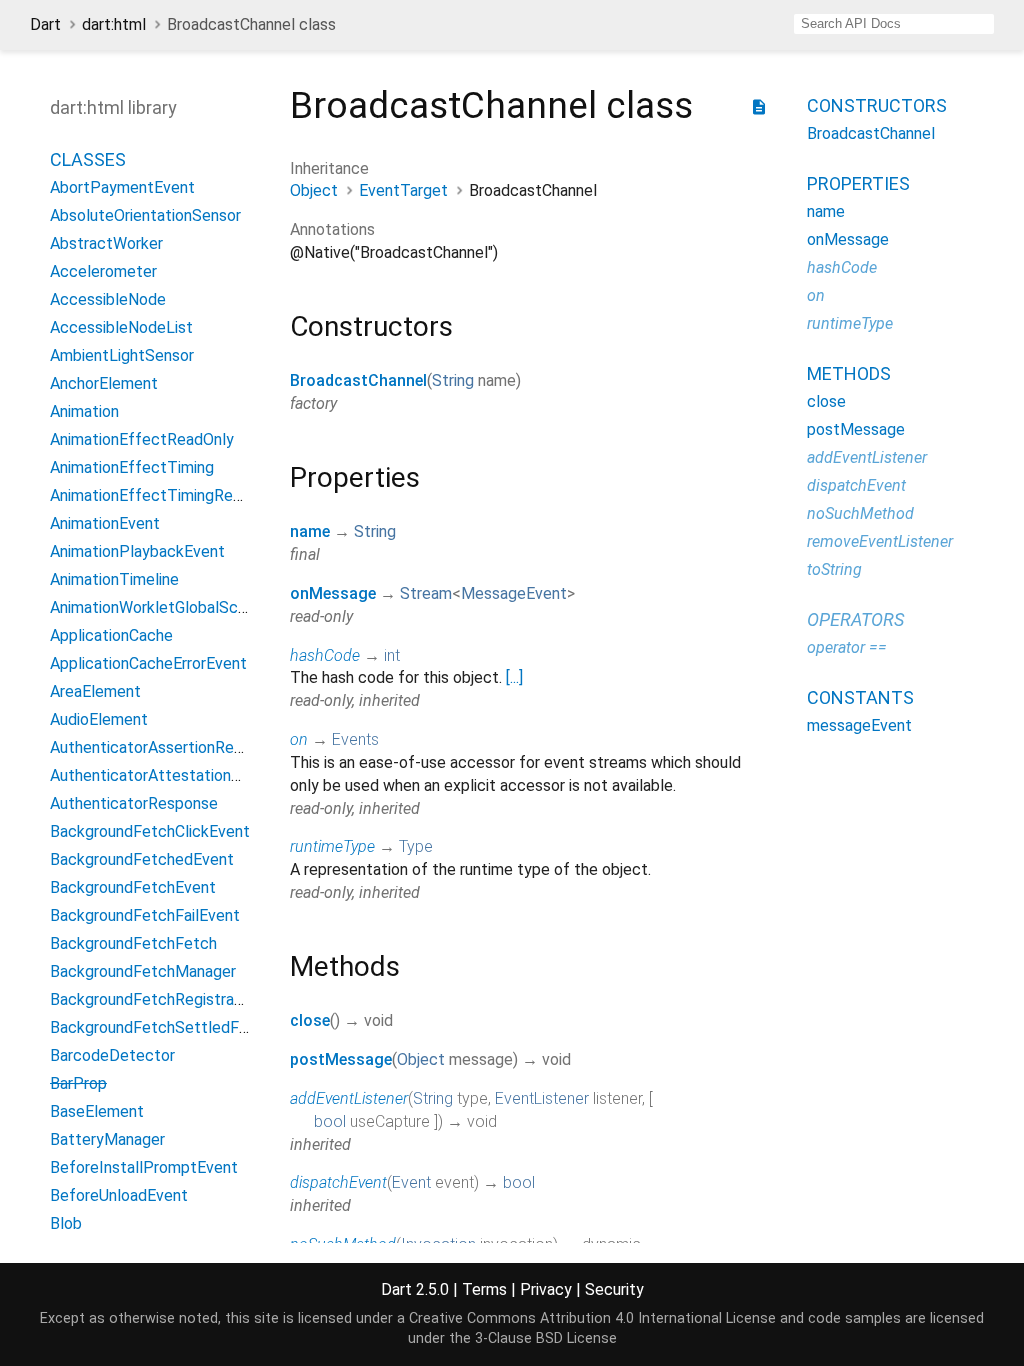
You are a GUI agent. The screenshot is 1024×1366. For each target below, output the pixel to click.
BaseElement (97, 1111)
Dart (45, 24)
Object (314, 190)
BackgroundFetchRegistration (155, 999)
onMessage (333, 593)
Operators (855, 619)
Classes (88, 159)
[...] (514, 677)
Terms (484, 1289)
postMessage (341, 1059)
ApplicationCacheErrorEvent (148, 663)
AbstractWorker (106, 243)
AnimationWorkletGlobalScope (157, 607)
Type (416, 846)
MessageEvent (514, 593)
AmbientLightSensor (122, 355)
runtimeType (332, 846)
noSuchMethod (860, 513)
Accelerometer (103, 271)
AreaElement (95, 691)
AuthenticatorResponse (134, 803)
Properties (858, 183)
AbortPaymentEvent (122, 187)
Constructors (877, 105)
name (310, 531)
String (453, 380)
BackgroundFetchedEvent (142, 859)
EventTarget (403, 190)
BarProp (78, 1083)
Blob (66, 1223)
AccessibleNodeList (121, 327)
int (392, 655)
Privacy (546, 1289)
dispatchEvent (338, 1182)
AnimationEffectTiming (132, 467)
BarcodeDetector (112, 1055)
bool (330, 1121)
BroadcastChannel (358, 380)
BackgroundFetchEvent (133, 887)
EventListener (542, 1098)
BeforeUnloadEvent (119, 1195)
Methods (849, 373)
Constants (860, 697)
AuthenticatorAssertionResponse (167, 747)
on (299, 739)
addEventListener (349, 1098)
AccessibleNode (108, 299)
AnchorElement (104, 383)
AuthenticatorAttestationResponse (175, 775)
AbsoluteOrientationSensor (145, 215)
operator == (847, 647)
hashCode (325, 655)
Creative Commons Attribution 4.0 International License (592, 1318)
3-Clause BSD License (546, 1338)
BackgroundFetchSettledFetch (161, 1027)
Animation (84, 411)
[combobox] (894, 24)
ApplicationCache (111, 635)
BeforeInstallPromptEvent (144, 1167)
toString (834, 569)
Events (355, 739)
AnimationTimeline (114, 579)
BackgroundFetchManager (143, 971)
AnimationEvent (105, 523)
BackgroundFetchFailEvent (145, 915)
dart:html (114, 24)
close (310, 1020)
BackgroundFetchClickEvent (150, 831)
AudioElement (99, 719)
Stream (426, 593)
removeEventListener (880, 541)
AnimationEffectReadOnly (142, 439)
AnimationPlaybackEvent (137, 551)
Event (411, 1182)
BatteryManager (107, 1139)
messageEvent (859, 725)
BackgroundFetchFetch (133, 943)
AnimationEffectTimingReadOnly (165, 495)
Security (614, 1289)
